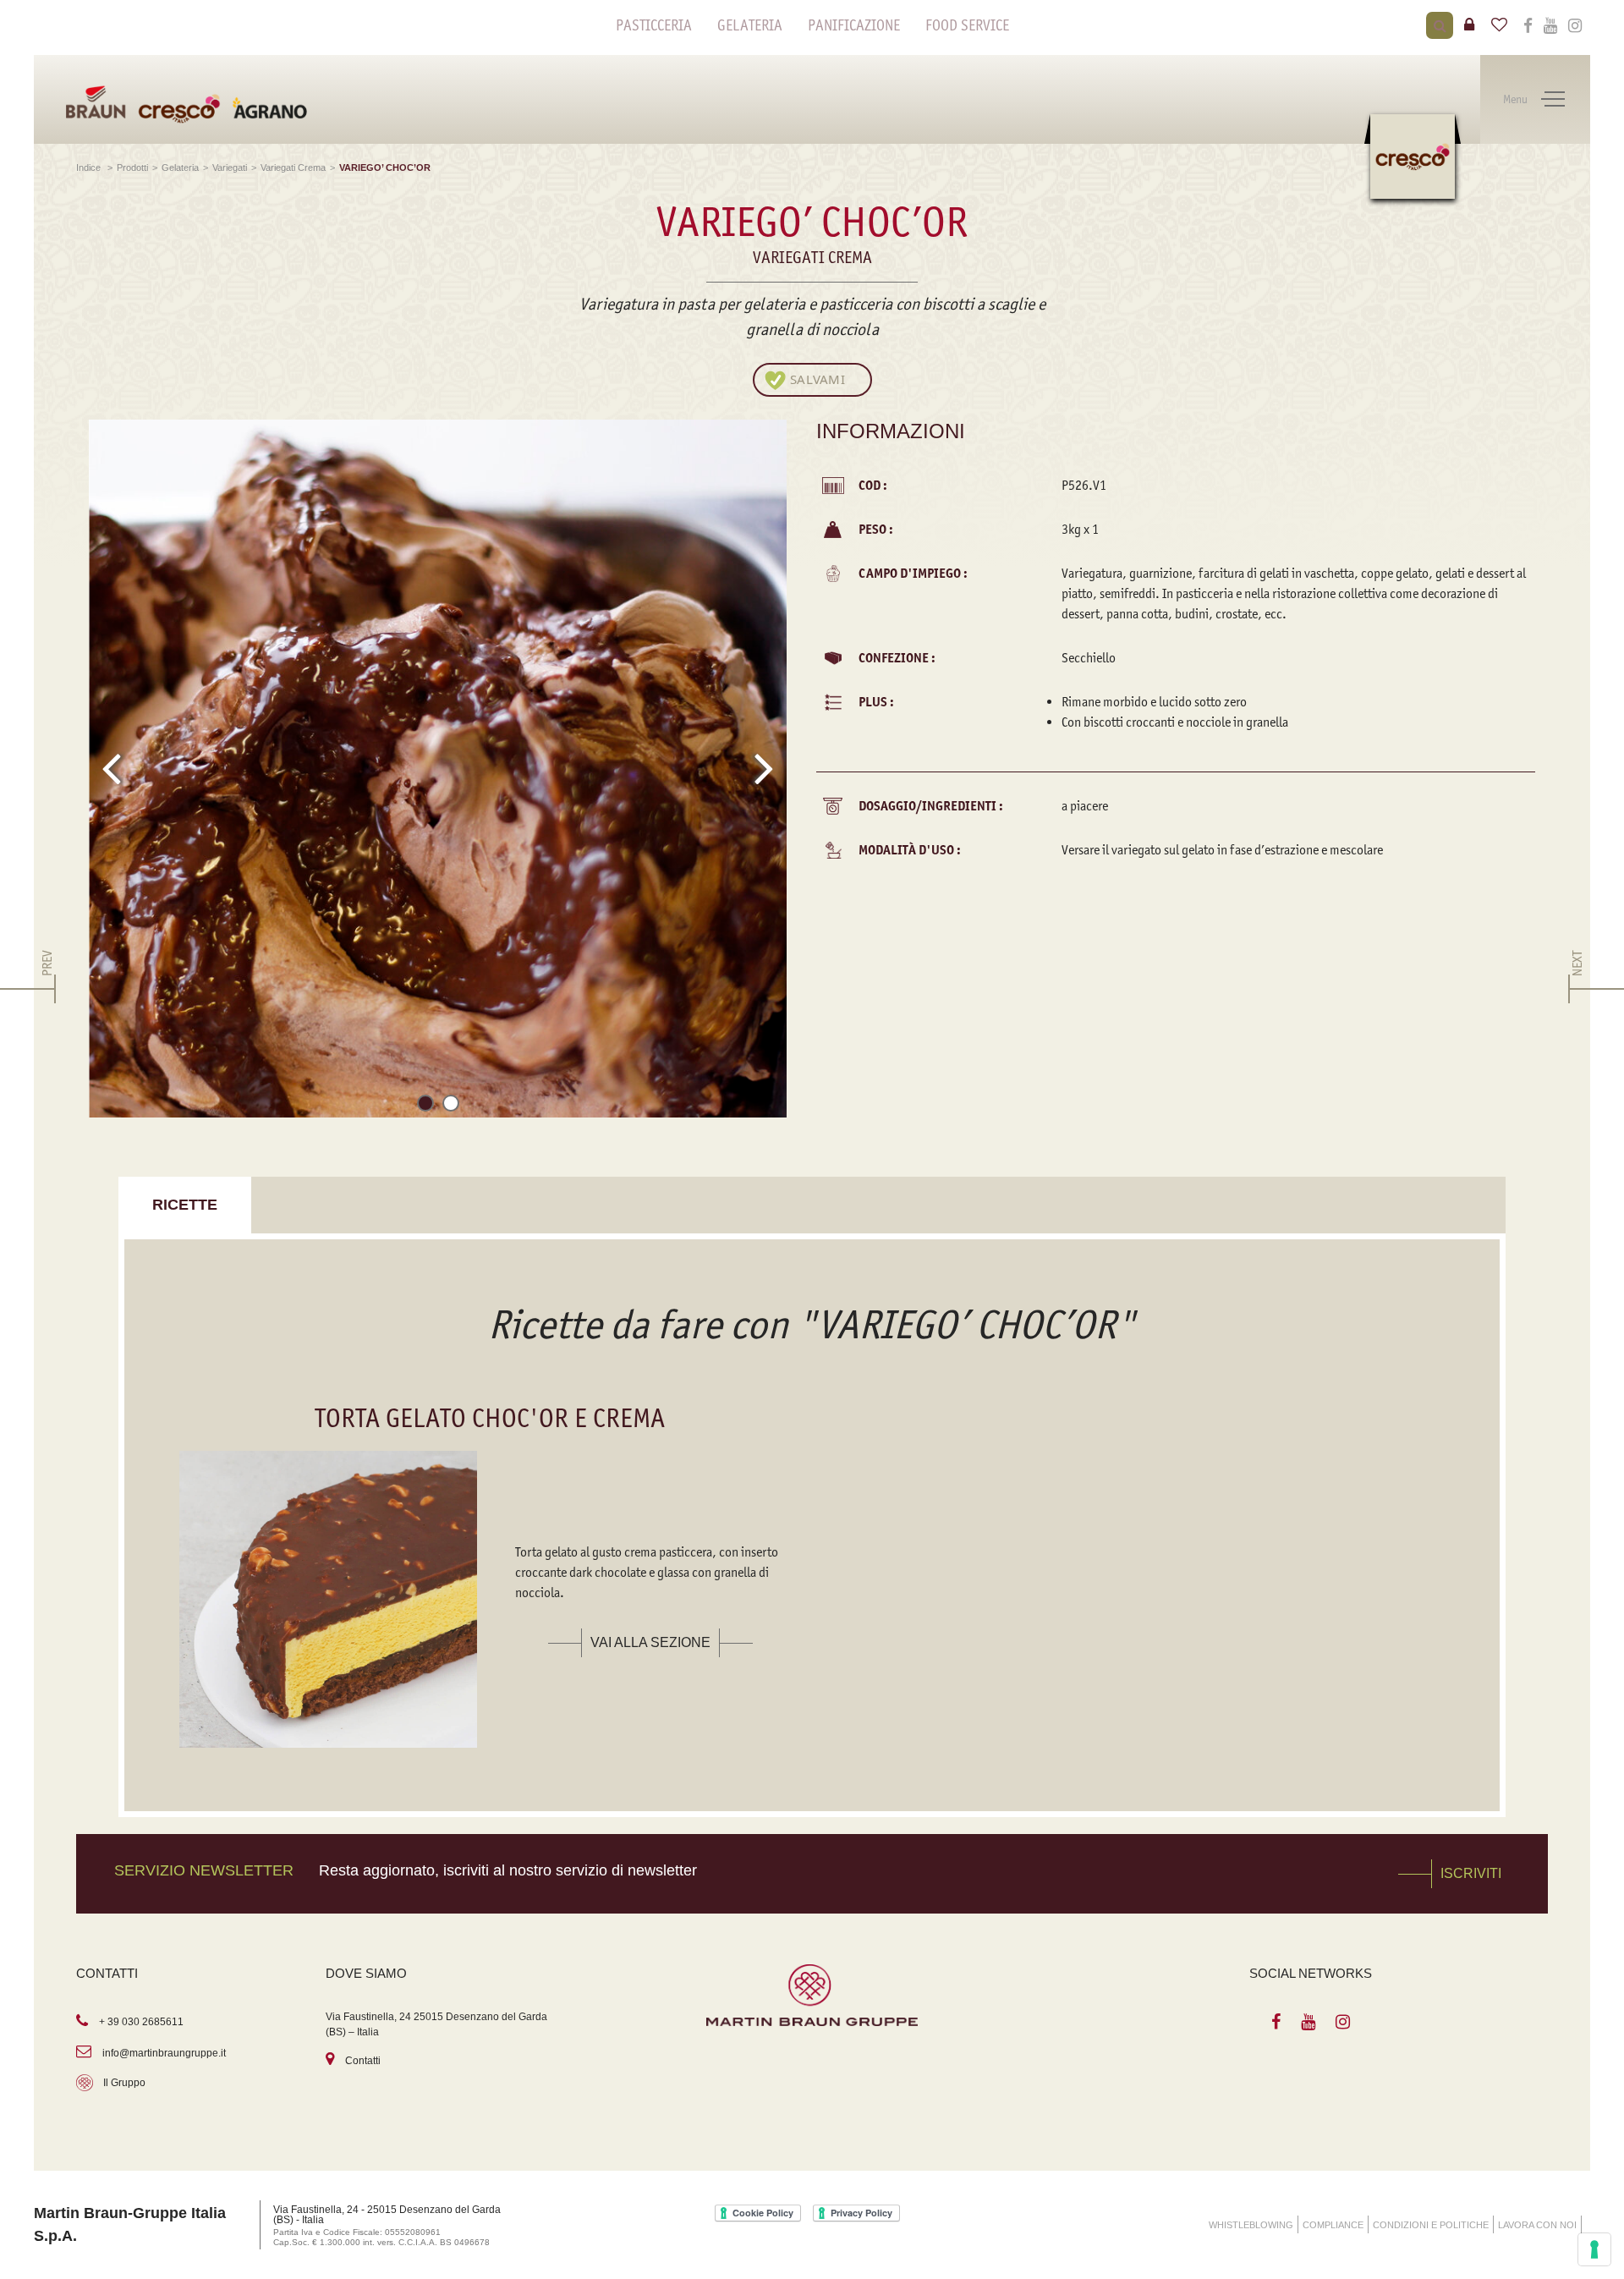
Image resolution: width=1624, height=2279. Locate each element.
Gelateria (750, 25)
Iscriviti (1471, 1873)
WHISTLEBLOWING (1251, 2225)
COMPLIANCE (1333, 2225)
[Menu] (1553, 100)
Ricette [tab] (185, 1205)
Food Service (967, 25)
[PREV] (47, 989)
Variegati (230, 167)
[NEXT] (1577, 989)
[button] (425, 1106)
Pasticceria (654, 25)
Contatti (363, 2061)
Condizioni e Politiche (1431, 2225)
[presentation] (111, 768)
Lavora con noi (1537, 2225)
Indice (90, 167)
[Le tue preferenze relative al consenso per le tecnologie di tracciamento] (1594, 2249)
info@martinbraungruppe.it (164, 2053)
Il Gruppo (124, 2083)
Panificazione (854, 25)
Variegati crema (293, 167)
